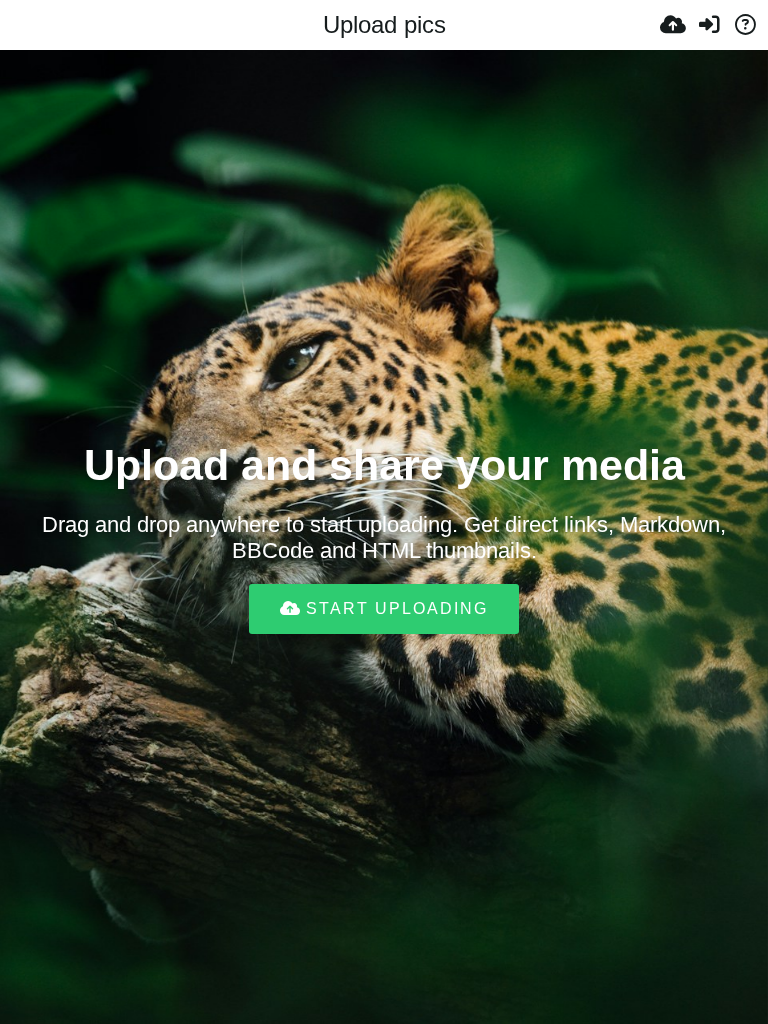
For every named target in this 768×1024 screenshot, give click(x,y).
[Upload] (673, 25)
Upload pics (384, 24)
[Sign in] (709, 25)
